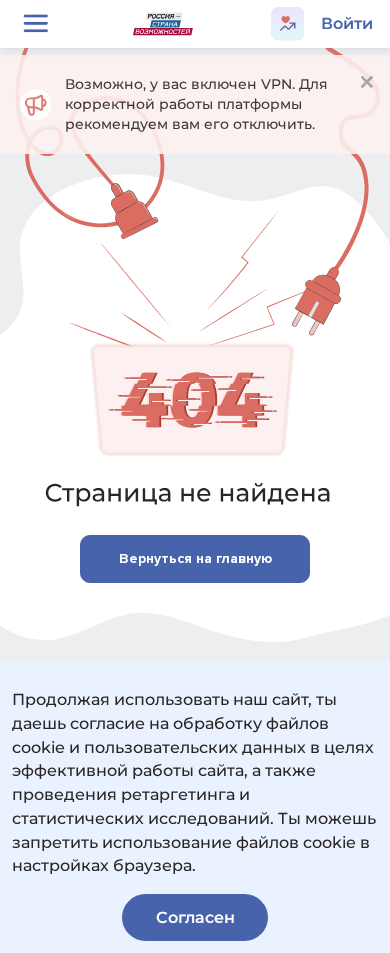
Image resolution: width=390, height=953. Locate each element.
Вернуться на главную (195, 558)
